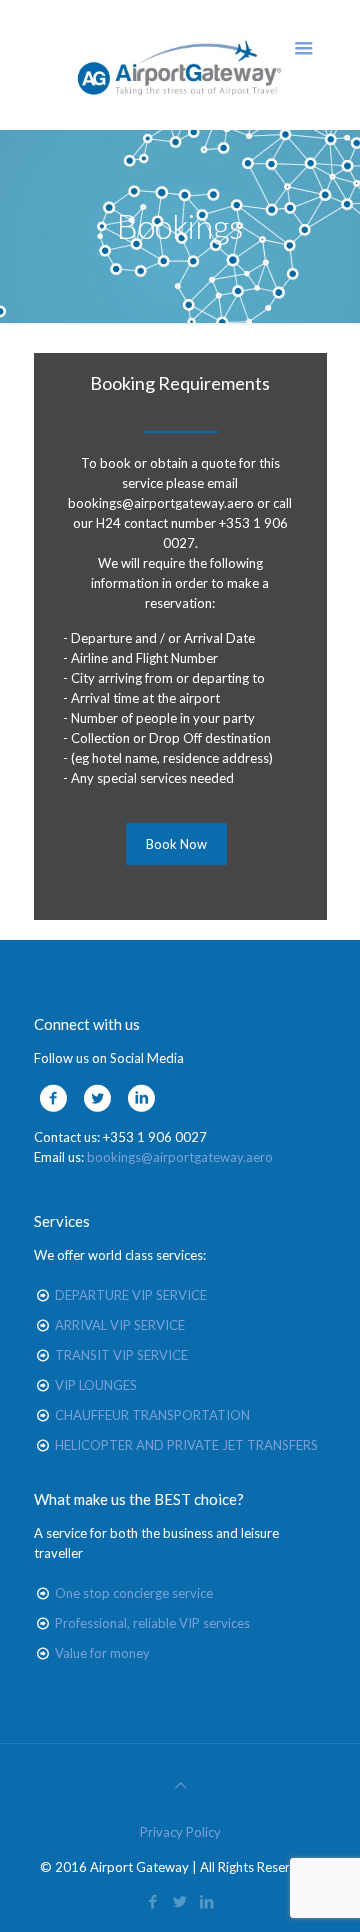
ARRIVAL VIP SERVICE (120, 1325)
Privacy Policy (180, 1832)
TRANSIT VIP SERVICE (121, 1355)
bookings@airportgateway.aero (180, 1157)
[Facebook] (153, 1901)
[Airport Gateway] (180, 65)
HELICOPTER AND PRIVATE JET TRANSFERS (186, 1445)
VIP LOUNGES (96, 1385)
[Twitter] (180, 1901)
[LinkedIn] (207, 1901)
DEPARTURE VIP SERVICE (131, 1295)
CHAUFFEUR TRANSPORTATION (152, 1415)
